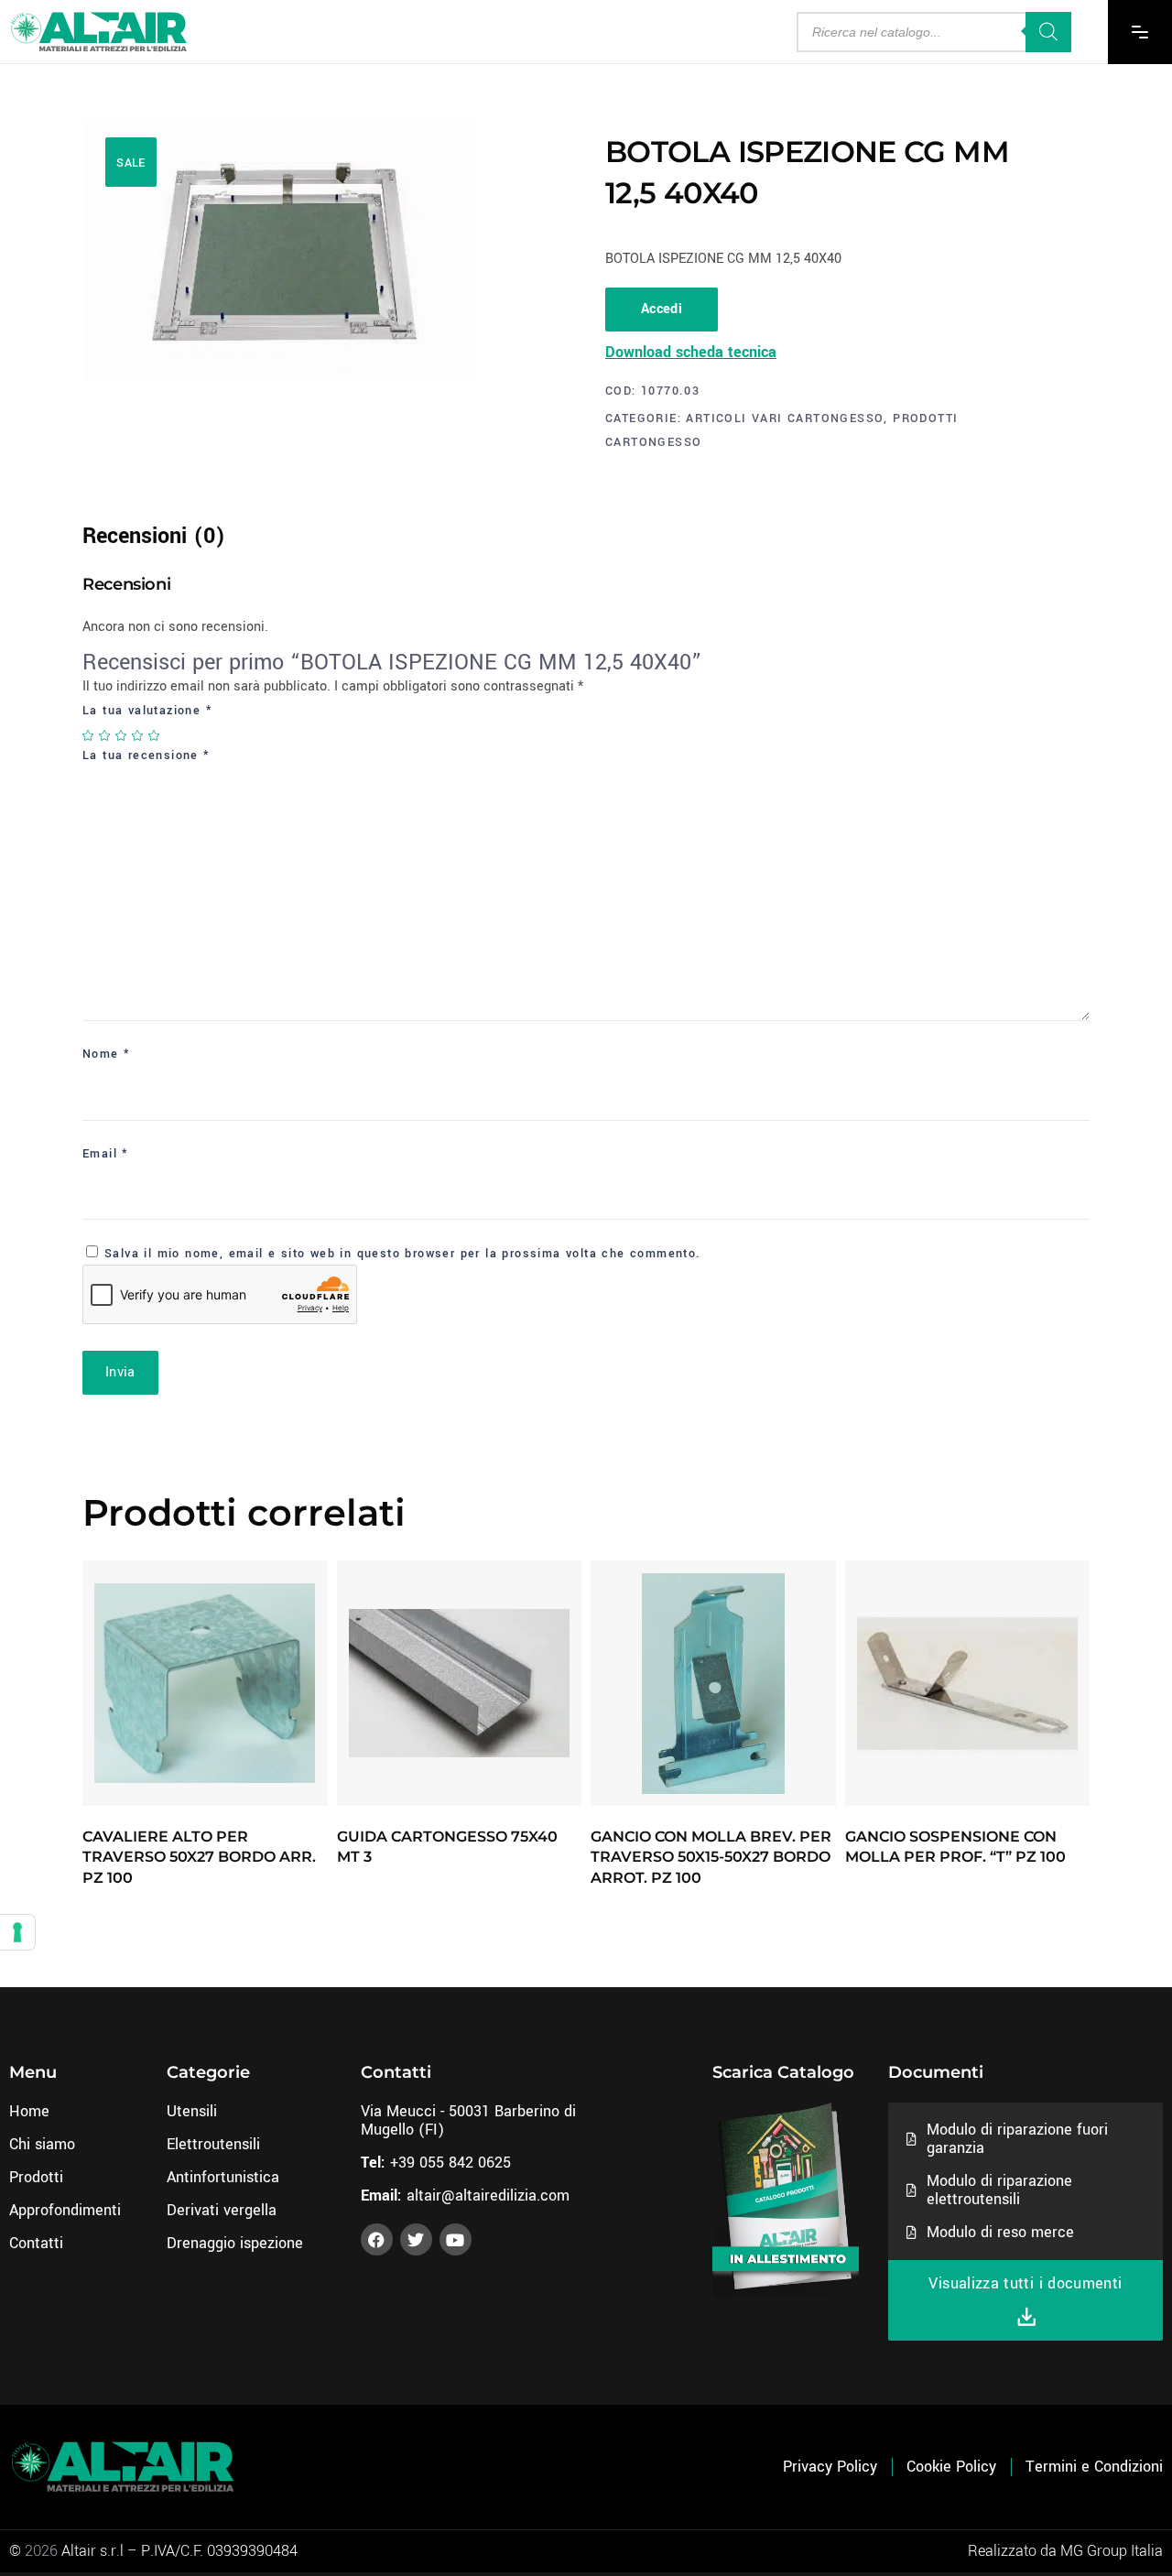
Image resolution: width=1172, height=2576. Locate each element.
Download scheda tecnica (691, 352)
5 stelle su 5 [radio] (155, 735)
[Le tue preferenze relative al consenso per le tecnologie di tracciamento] (17, 1932)
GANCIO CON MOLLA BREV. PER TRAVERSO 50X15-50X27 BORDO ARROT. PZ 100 (711, 1857)
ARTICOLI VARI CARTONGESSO (785, 418)
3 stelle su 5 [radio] (122, 735)
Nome (106, 1054)
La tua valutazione (147, 711)
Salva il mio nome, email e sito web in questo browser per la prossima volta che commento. (403, 1254)
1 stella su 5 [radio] (89, 735)
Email (106, 1154)
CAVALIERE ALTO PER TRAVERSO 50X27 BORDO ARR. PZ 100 (199, 1857)
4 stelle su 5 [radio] (138, 735)
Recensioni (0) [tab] (154, 536)
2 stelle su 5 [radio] (105, 735)
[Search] (1048, 32)
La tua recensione (146, 755)
